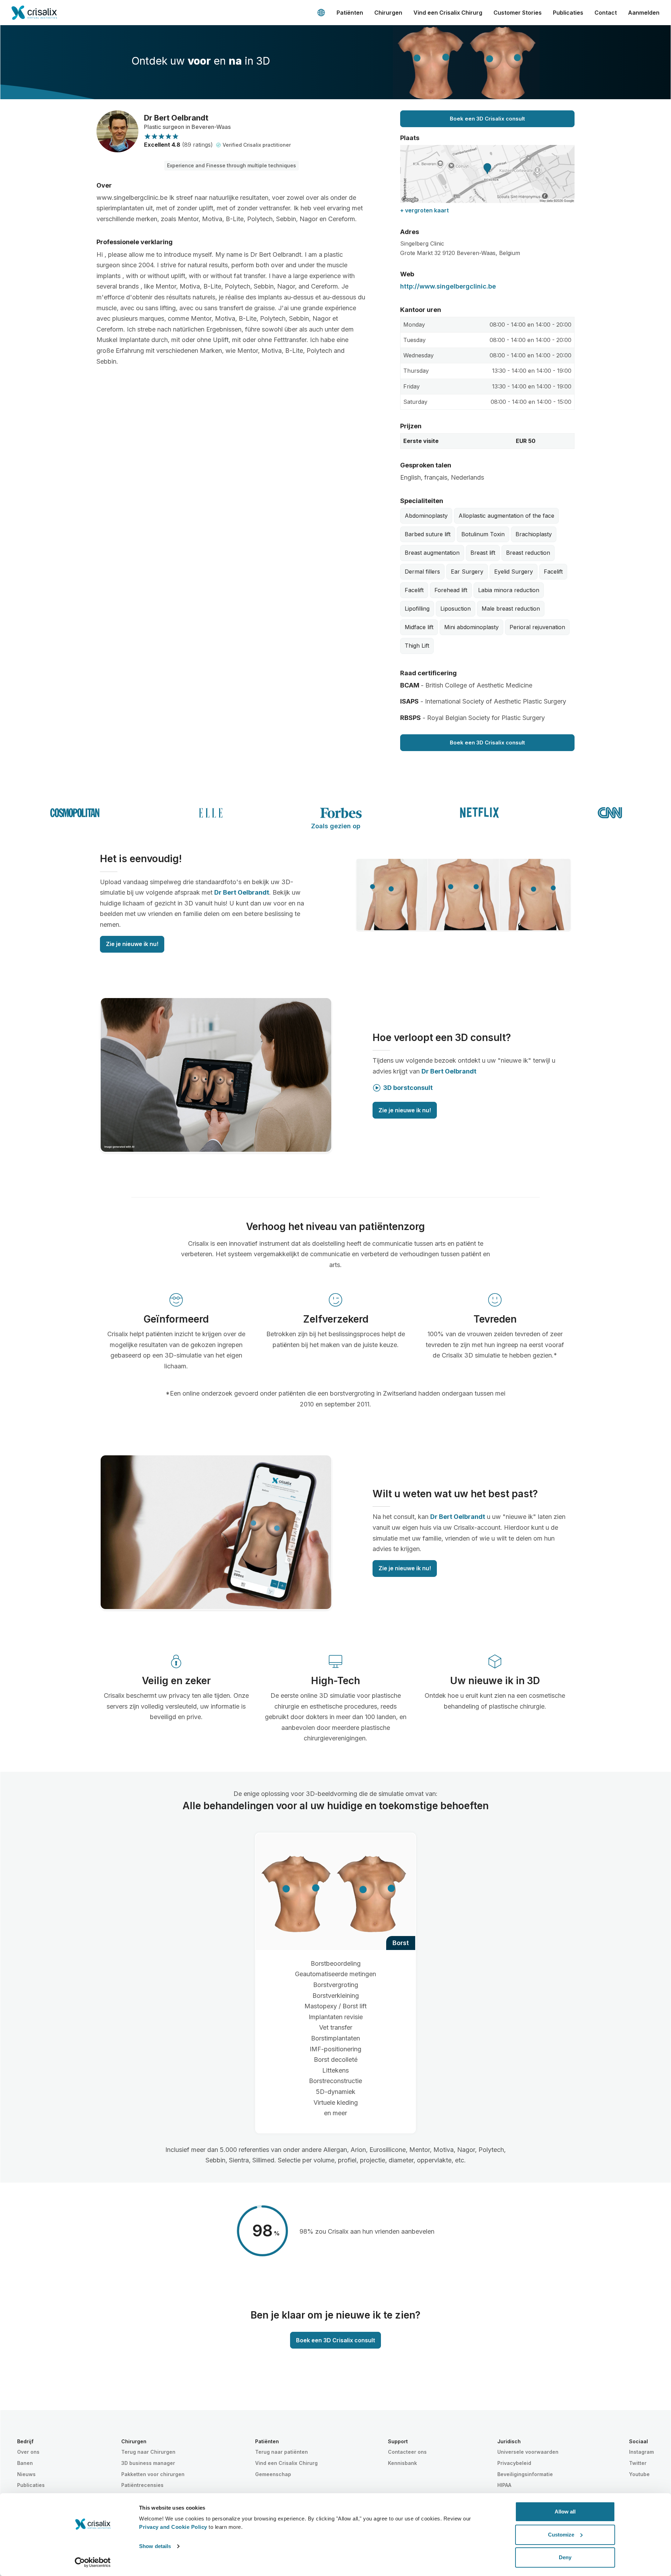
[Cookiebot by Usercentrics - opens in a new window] (93, 2562)
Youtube (639, 2474)
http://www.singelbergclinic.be (448, 286)
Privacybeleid (514, 2463)
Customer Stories (518, 13)
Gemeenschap (273, 2474)
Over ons (28, 2452)
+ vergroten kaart (424, 210)
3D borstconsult (408, 1088)
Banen (25, 2463)
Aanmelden (644, 13)
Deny (565, 2557)
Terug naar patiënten (282, 2452)
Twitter (638, 2463)
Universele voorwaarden (528, 2452)
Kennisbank (402, 2463)
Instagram (641, 2452)
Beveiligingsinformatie (525, 2474)
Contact (606, 13)
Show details (155, 2546)
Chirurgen (388, 13)
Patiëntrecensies (142, 2485)
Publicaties (568, 13)
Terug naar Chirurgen (148, 2452)
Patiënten (350, 13)
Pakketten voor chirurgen (153, 2474)
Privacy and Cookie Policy (173, 2527)
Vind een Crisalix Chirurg (448, 13)
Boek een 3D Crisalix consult (487, 119)
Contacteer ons (407, 2452)
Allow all (565, 2512)
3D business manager (148, 2463)
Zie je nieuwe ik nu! (132, 944)
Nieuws (26, 2474)
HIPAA (504, 2485)
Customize (561, 2535)
